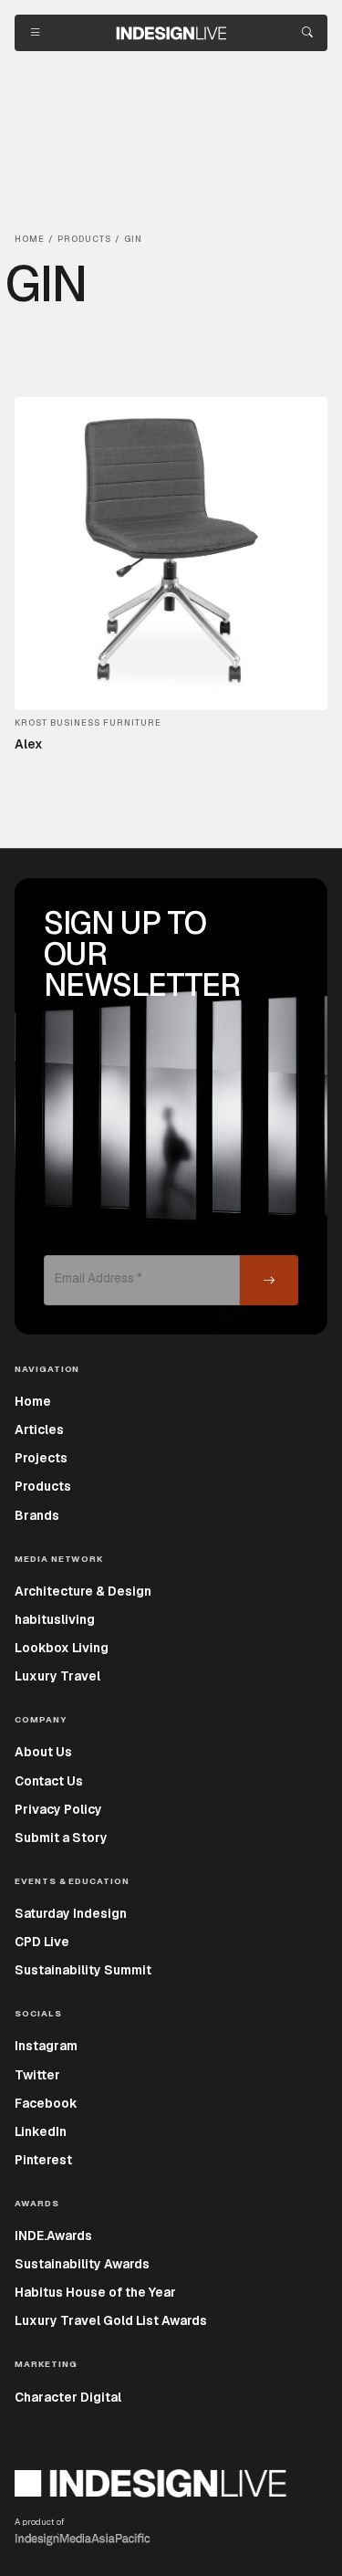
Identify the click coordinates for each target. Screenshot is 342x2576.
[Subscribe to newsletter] (269, 1280)
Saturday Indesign (71, 1913)
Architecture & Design (83, 1591)
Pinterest (43, 2160)
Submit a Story (61, 1838)
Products (43, 1486)
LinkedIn (41, 2131)
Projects (41, 1458)
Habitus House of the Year (95, 2292)
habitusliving (55, 1619)
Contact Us (49, 1781)
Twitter (37, 2075)
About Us (43, 1752)
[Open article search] (307, 33)
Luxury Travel (57, 1676)
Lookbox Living (62, 1648)
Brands (37, 1515)
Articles (39, 1429)
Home (33, 1401)
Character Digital (68, 2397)
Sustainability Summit (83, 1970)
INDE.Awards (53, 2236)
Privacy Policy (58, 1809)
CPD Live (42, 1942)
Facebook (46, 2103)
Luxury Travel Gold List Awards (111, 2320)
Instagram (46, 2046)
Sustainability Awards (82, 2264)
